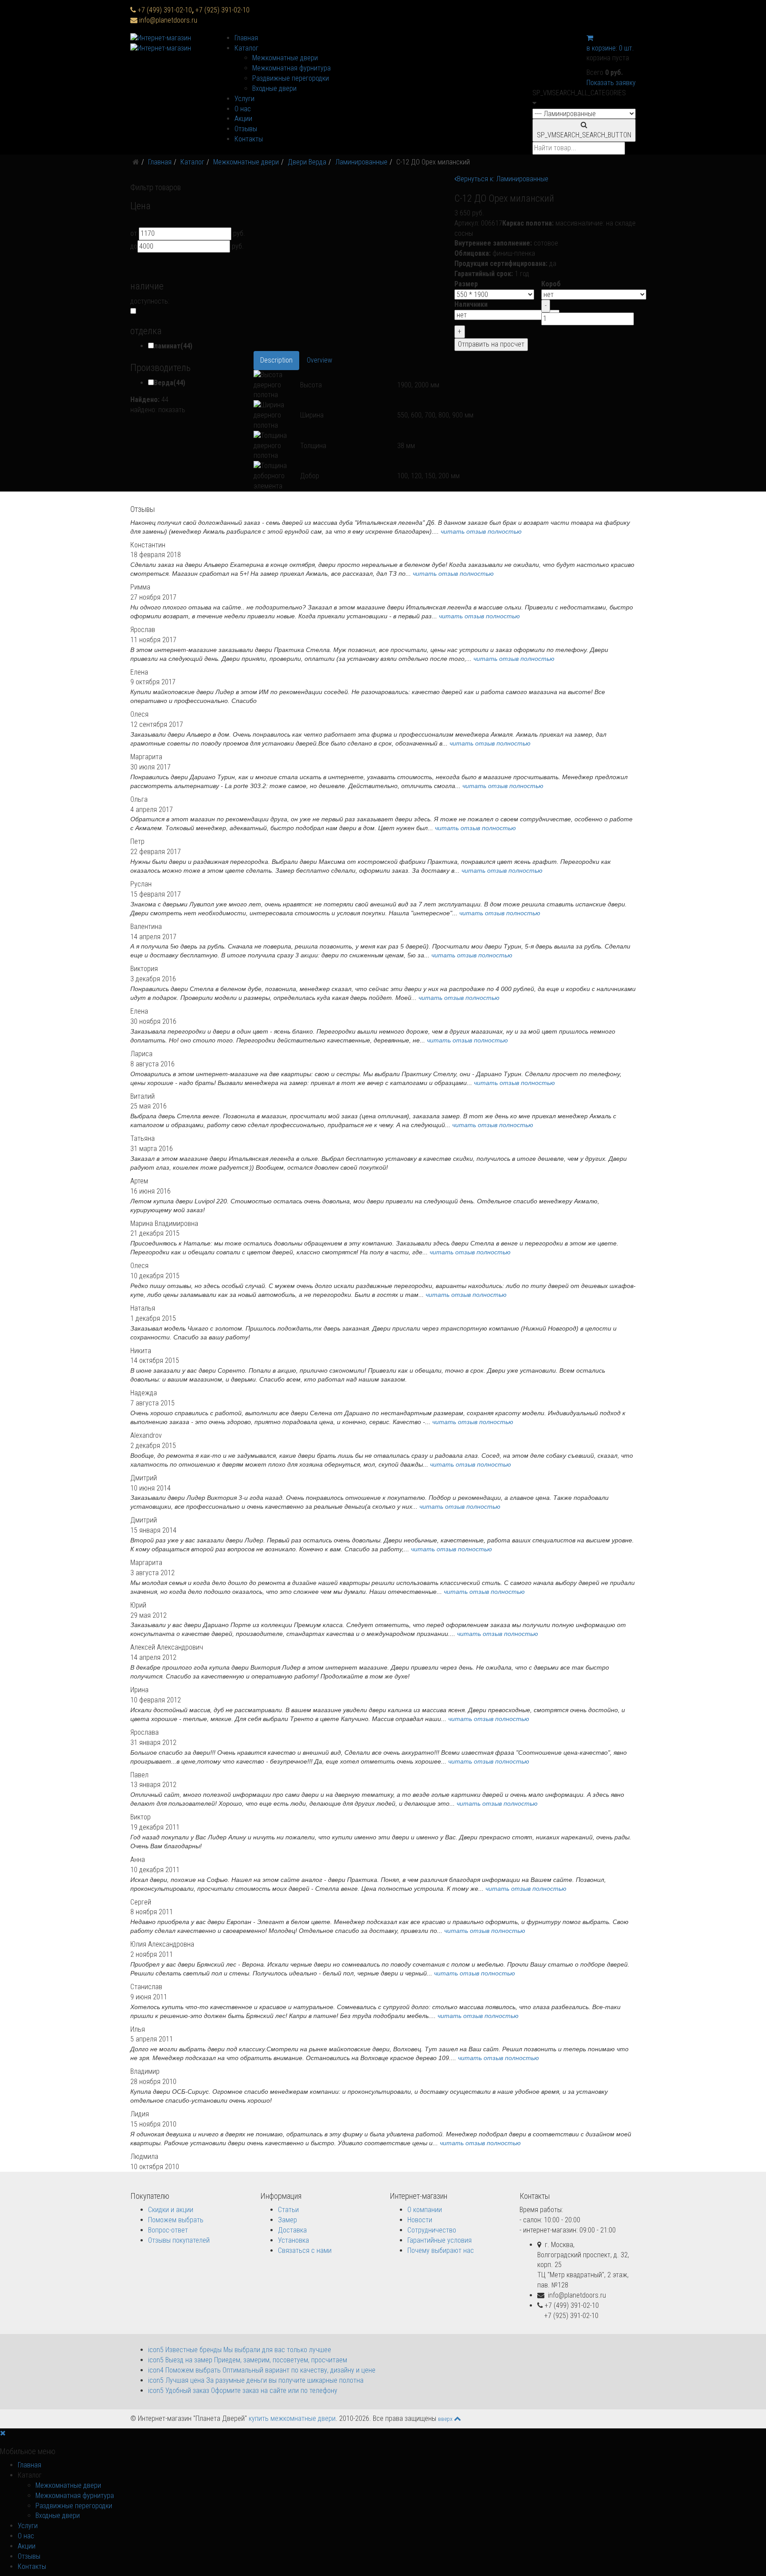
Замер (287, 2220)
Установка (293, 2240)
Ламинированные (361, 162)
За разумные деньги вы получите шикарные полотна (256, 2380)
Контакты (249, 139)
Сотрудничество (432, 2230)
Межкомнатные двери (285, 58)
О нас (243, 109)
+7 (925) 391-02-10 (223, 10)
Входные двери (274, 88)
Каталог (246, 48)
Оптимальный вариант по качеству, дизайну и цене (262, 2370)
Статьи (288, 2210)
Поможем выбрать (176, 2220)
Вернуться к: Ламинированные (503, 179)
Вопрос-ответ (168, 2230)
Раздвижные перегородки (291, 78)
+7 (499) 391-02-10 (167, 10)
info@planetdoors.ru (168, 20)
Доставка (292, 2230)
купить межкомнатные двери (292, 2418)
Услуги (244, 99)
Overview (319, 360)
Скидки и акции (171, 2210)
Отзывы (246, 129)
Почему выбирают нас (441, 2250)
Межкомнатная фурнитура (291, 68)
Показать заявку (611, 83)
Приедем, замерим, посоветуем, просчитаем (248, 2360)
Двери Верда (307, 162)
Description (276, 360)
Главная (246, 38)
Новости (420, 2220)
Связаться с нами (305, 2250)
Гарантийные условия (440, 2240)
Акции (243, 119)
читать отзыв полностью (481, 531)
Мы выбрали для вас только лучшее (240, 2350)
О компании (425, 2210)
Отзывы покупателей (179, 2240)
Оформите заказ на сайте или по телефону (243, 2391)
